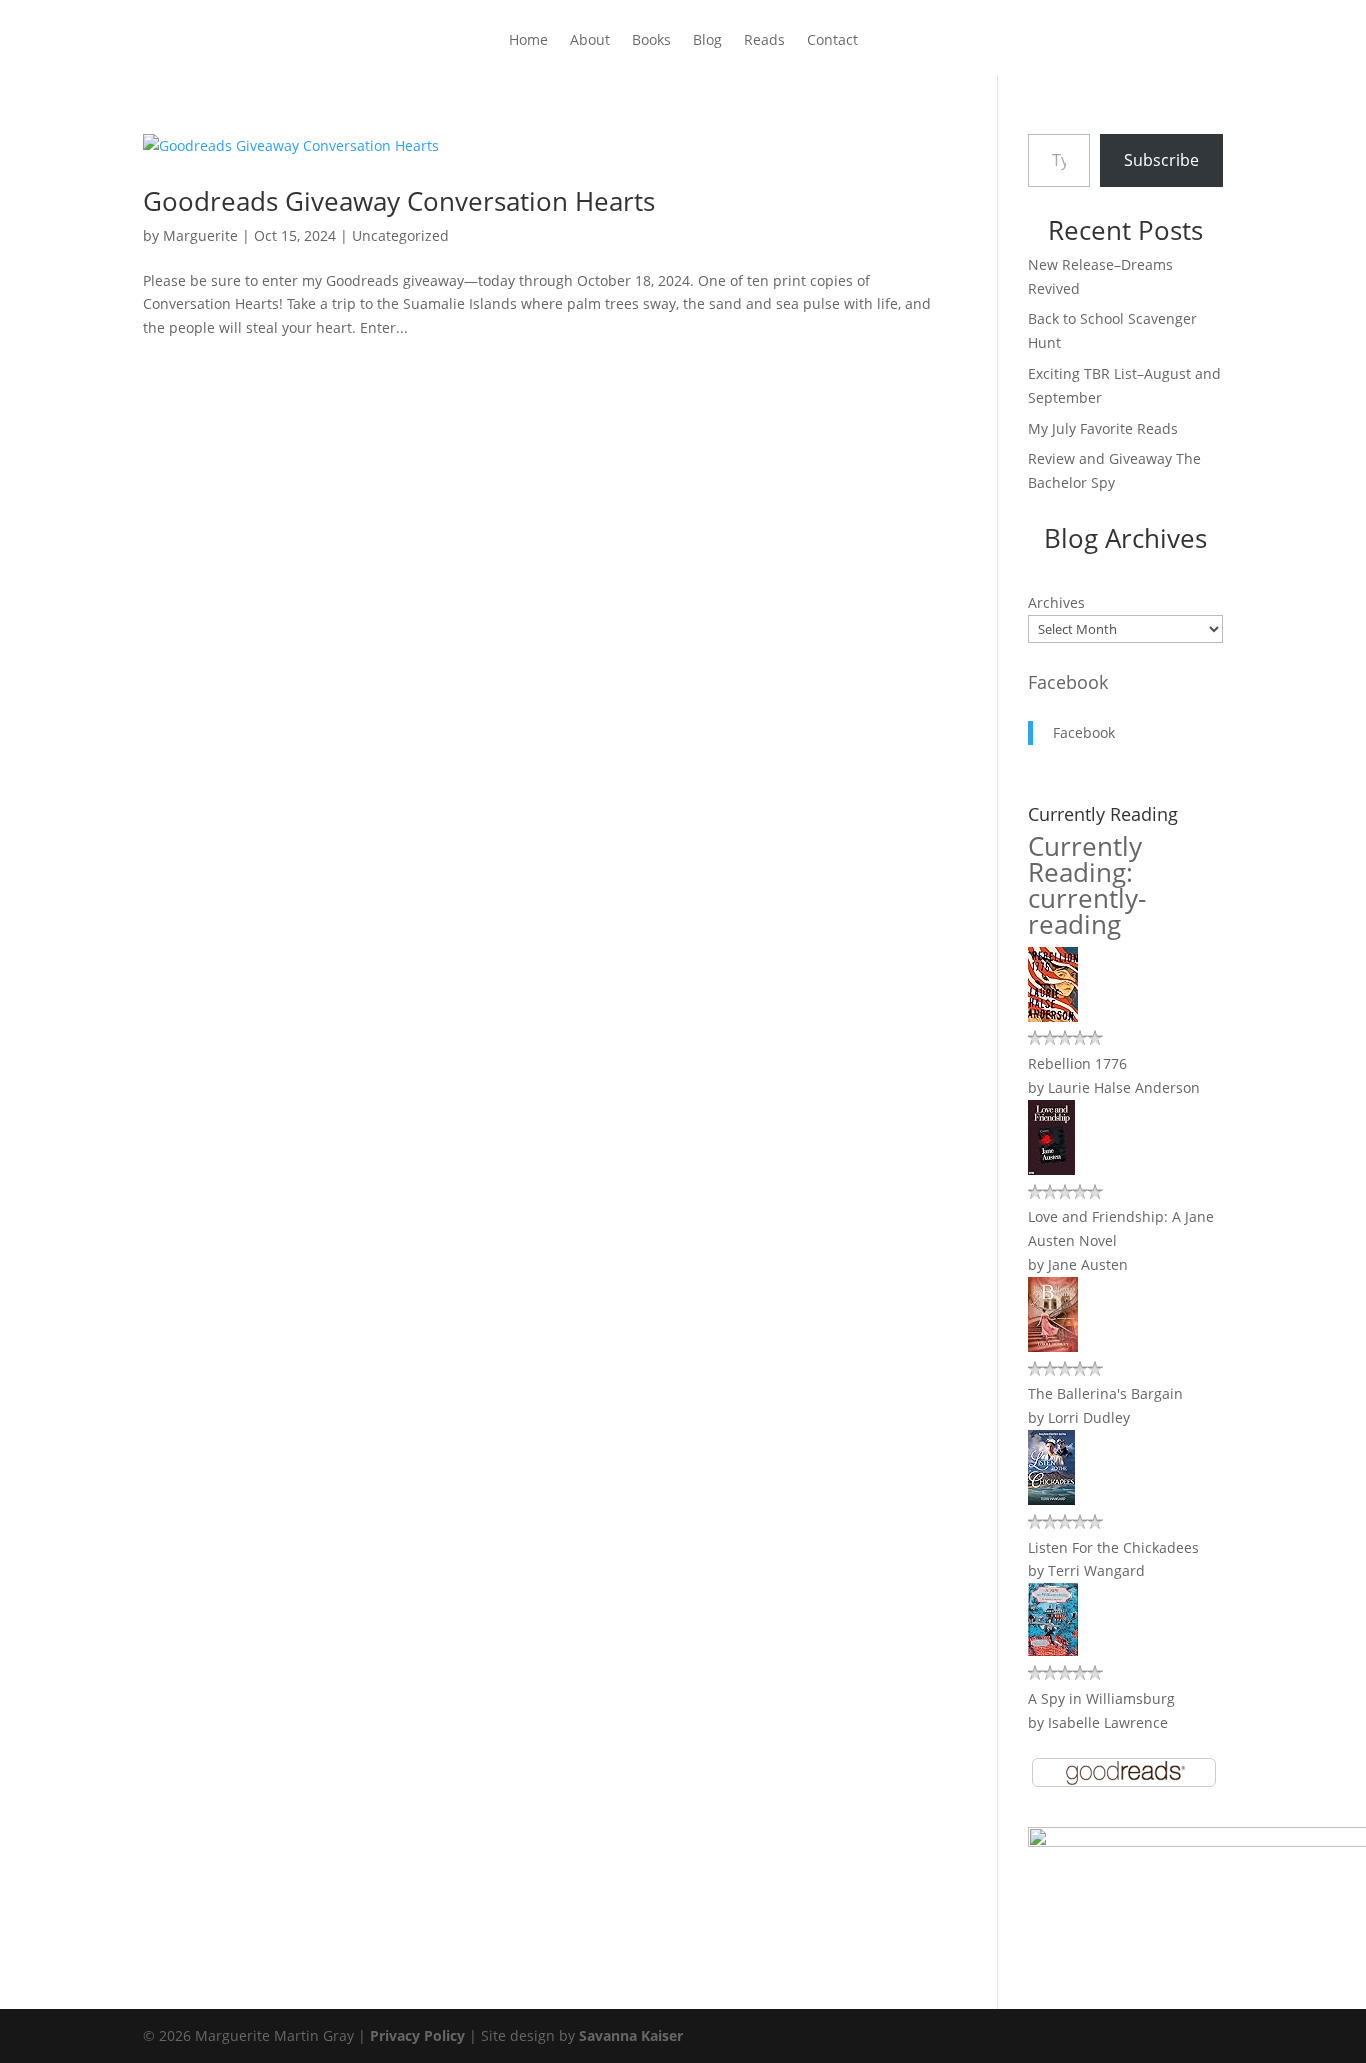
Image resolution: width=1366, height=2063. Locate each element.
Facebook (1068, 682)
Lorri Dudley (1089, 1417)
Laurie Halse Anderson (1124, 1087)
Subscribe (1161, 160)
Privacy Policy (417, 2035)
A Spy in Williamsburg (1101, 1698)
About (590, 41)
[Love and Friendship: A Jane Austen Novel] (1051, 1169)
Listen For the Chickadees (1113, 1547)
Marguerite (200, 235)
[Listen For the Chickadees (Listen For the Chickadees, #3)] (1051, 1499)
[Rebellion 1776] (1053, 1016)
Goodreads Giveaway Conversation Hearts (399, 201)
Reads (764, 41)
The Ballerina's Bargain (1105, 1393)
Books (651, 41)
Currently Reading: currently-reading (1087, 885)
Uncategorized (400, 235)
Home (528, 41)
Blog (707, 41)
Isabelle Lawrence (1108, 1722)
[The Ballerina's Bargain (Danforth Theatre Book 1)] (1053, 1346)
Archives (1056, 602)
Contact (832, 41)
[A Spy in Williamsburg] (1053, 1650)
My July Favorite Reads (1103, 428)
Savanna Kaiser (631, 2035)
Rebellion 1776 (1077, 1063)
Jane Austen (1088, 1264)
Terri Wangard (1096, 1570)
